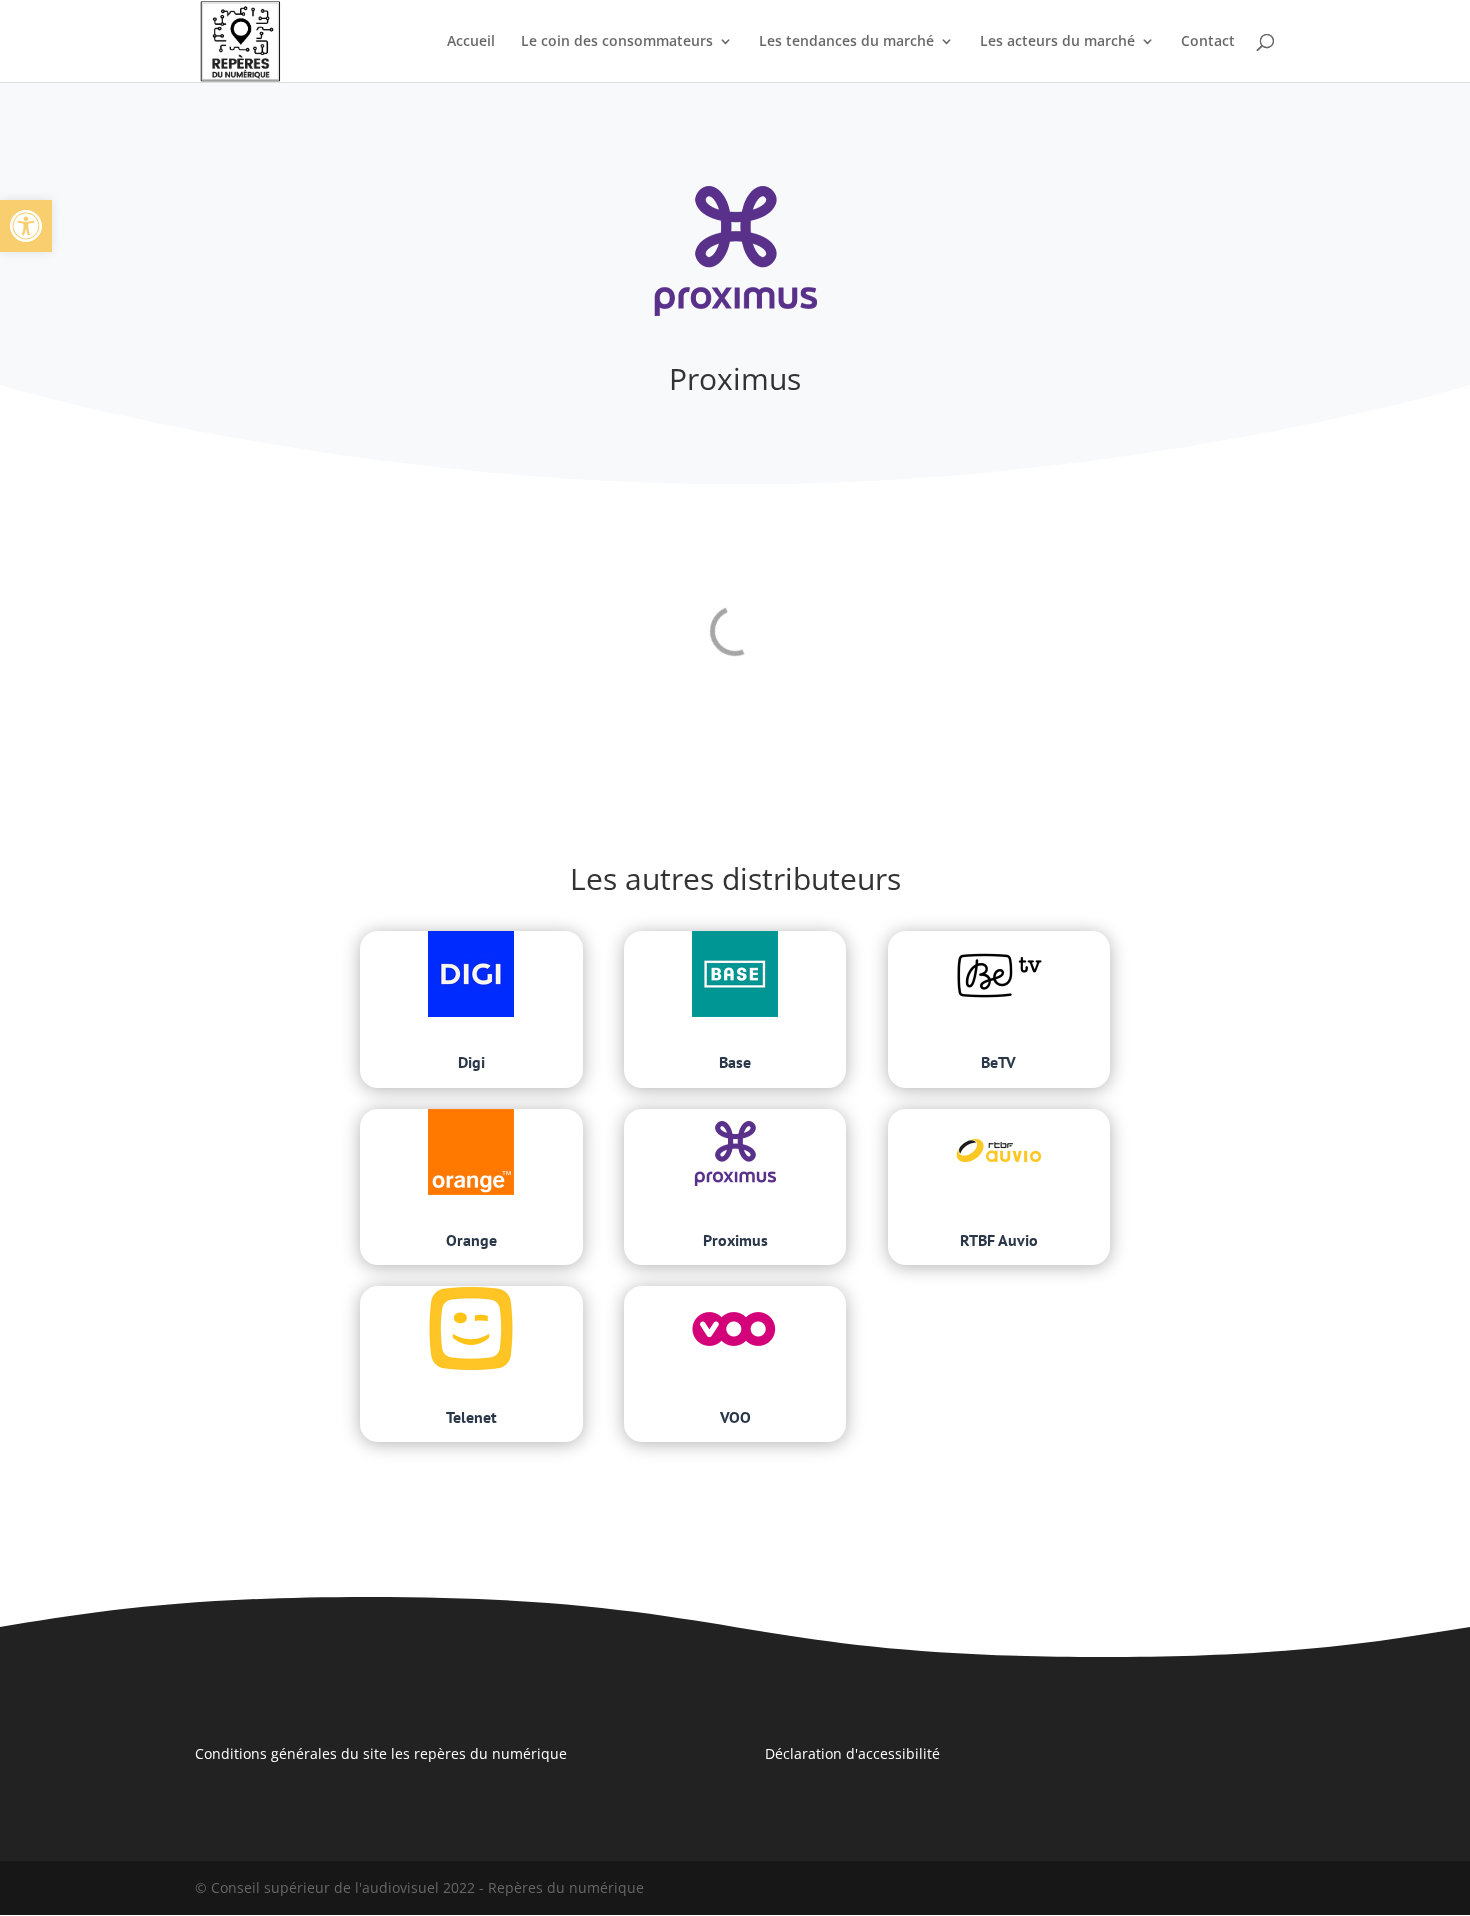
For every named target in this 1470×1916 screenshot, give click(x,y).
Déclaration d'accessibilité (852, 1753)
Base (735, 1062)
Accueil (471, 42)
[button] (26, 226)
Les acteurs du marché (1057, 42)
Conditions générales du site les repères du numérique (381, 1753)
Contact (1208, 42)
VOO (735, 1417)
